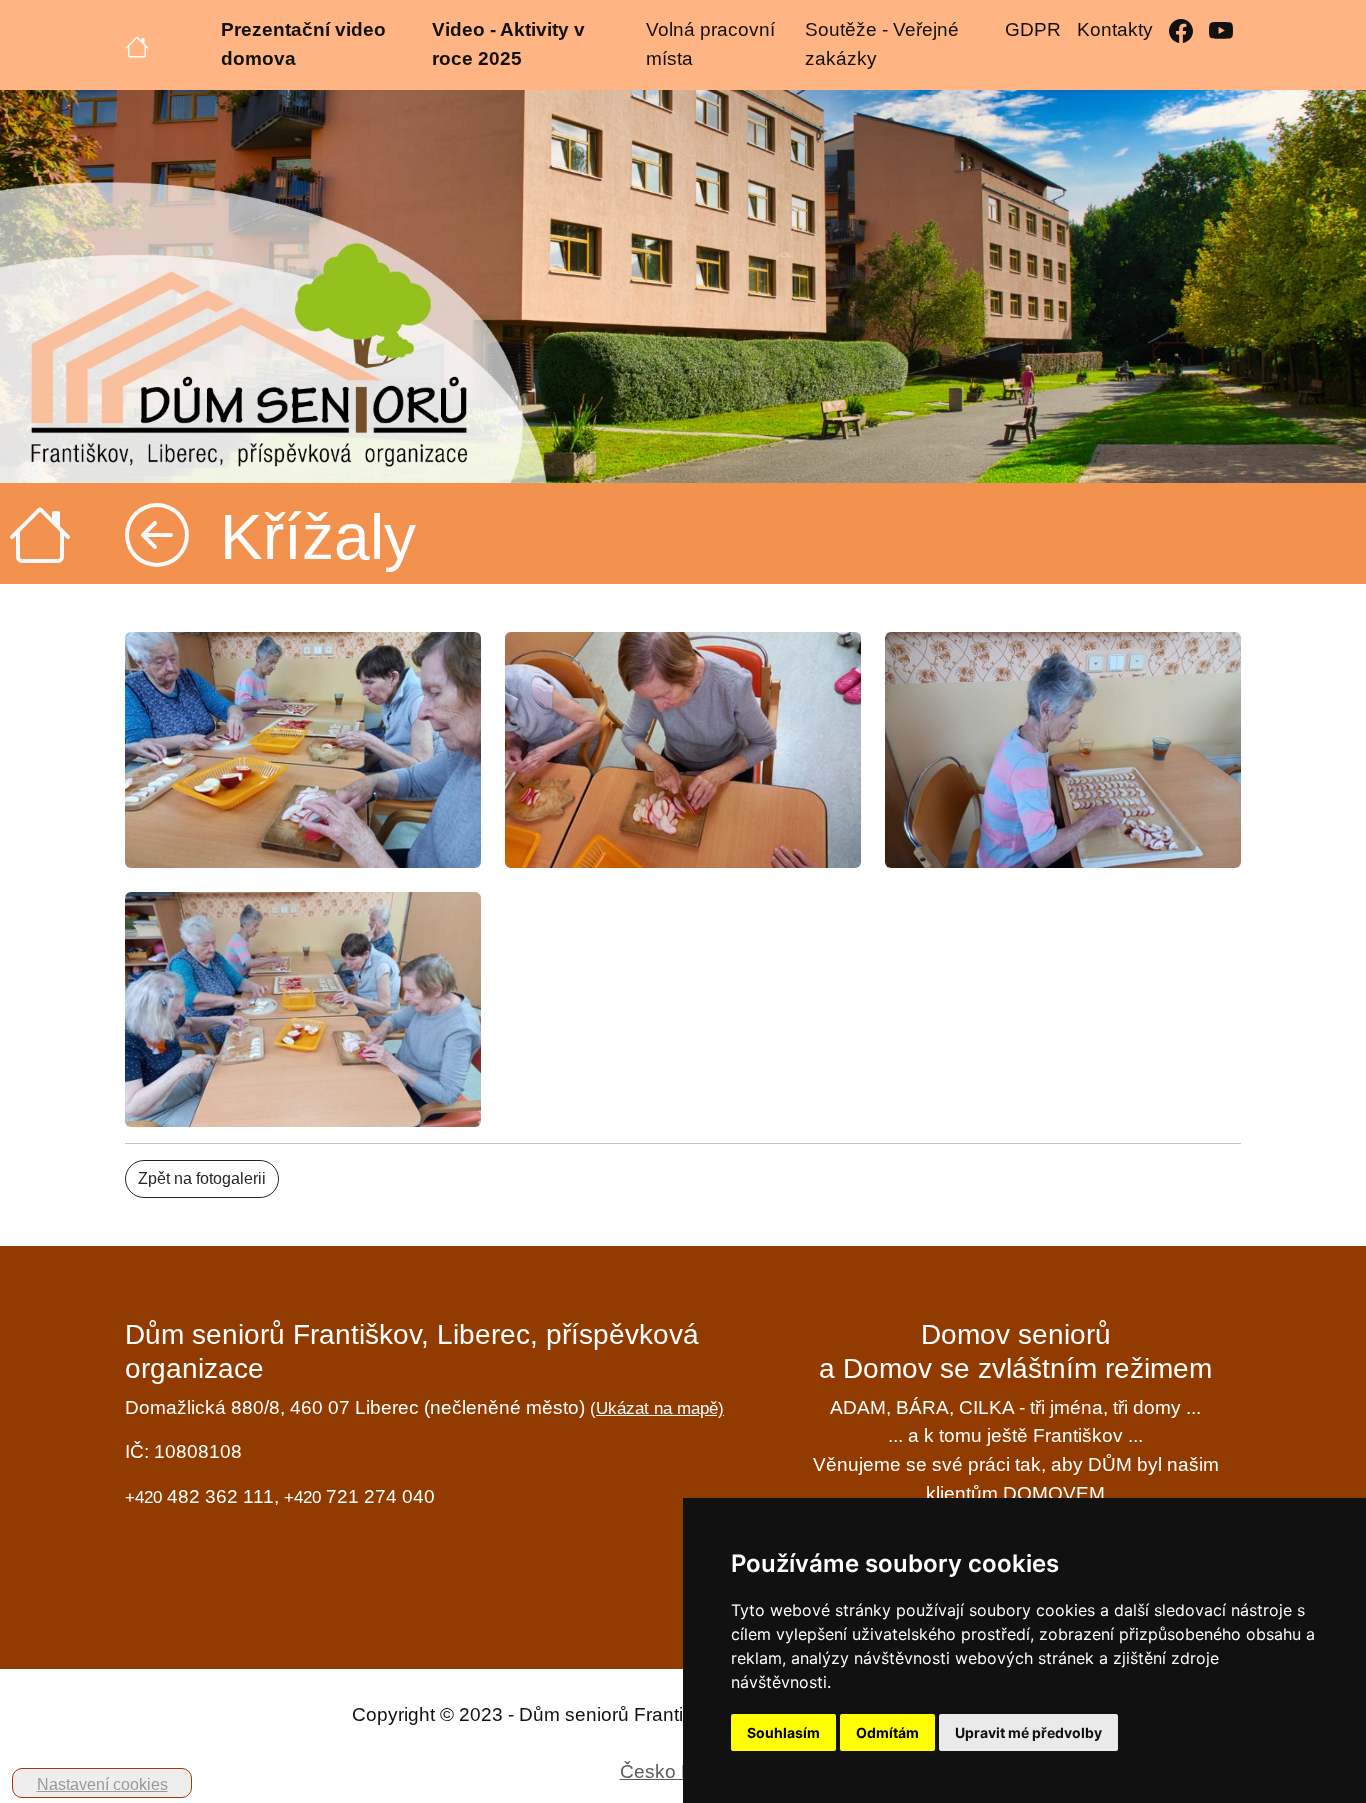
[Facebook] (1181, 30)
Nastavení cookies (102, 1784)
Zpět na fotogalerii (202, 1178)
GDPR (1033, 29)
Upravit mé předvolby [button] (1028, 1732)
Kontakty (1115, 29)
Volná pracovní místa (710, 44)
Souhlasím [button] (783, 1732)
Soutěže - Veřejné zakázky (882, 44)
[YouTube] (1221, 30)
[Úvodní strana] (137, 45)
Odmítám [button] (887, 1732)
